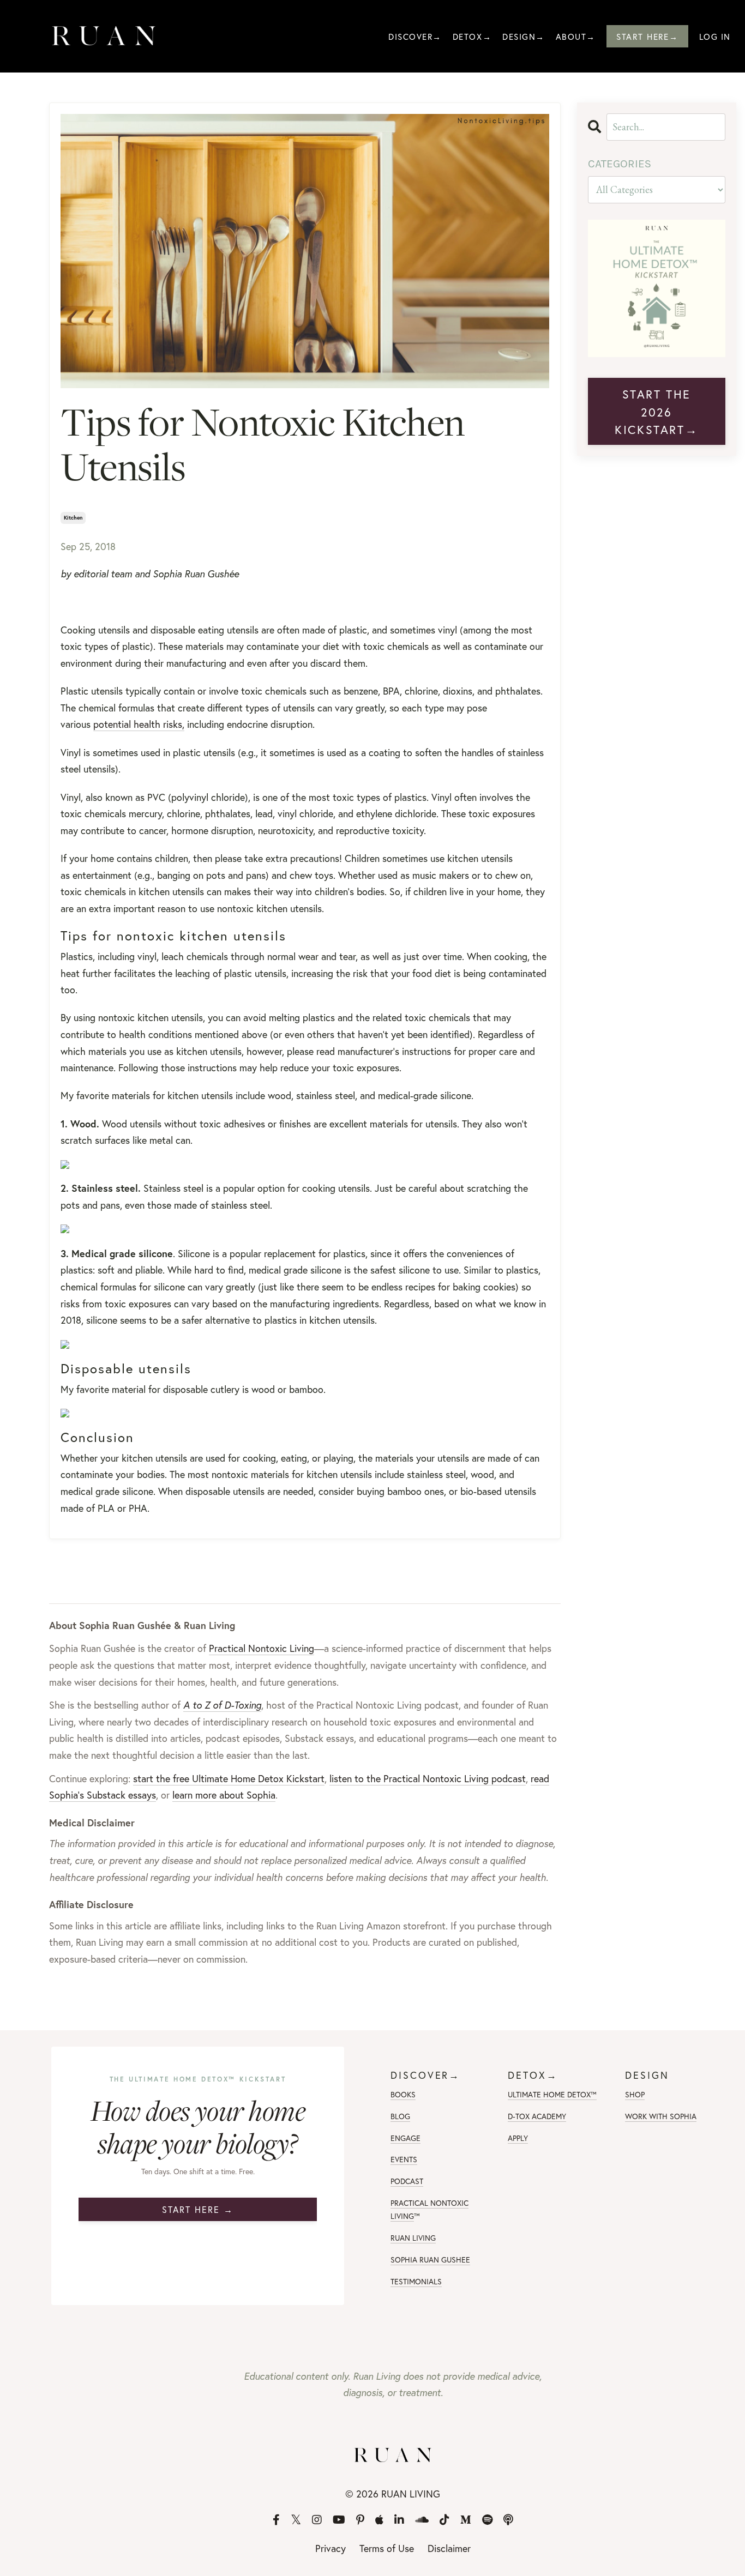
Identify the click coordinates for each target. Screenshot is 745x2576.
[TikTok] (444, 2520)
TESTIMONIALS (416, 2281)
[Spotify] (487, 2520)
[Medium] (466, 2520)
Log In (715, 37)
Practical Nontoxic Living (262, 1648)
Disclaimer (449, 2548)
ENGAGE (405, 2138)
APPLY (518, 2138)
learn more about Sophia (224, 1795)
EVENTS (404, 2159)
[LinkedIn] (399, 2520)
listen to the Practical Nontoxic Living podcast (428, 1778)
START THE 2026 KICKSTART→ (656, 412)
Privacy (331, 2548)
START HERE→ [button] (647, 37)
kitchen (73, 518)
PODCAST (407, 2181)
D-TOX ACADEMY (537, 2116)
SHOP (635, 2094)
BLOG (400, 2116)
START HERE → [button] (197, 2209)
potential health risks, (139, 724)
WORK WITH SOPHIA (661, 2116)
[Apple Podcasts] (379, 2520)
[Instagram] (317, 2520)
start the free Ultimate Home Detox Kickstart (229, 1778)
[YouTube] (339, 2520)
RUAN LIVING (413, 2238)
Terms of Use (387, 2548)
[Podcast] (508, 2520)
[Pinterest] (360, 2520)
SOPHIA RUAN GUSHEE (430, 2260)
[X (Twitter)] (296, 2520)
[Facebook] (276, 2520)
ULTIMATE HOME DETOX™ (552, 2094)
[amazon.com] (305, 1229)
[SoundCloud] (422, 2520)
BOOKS (403, 2094)
